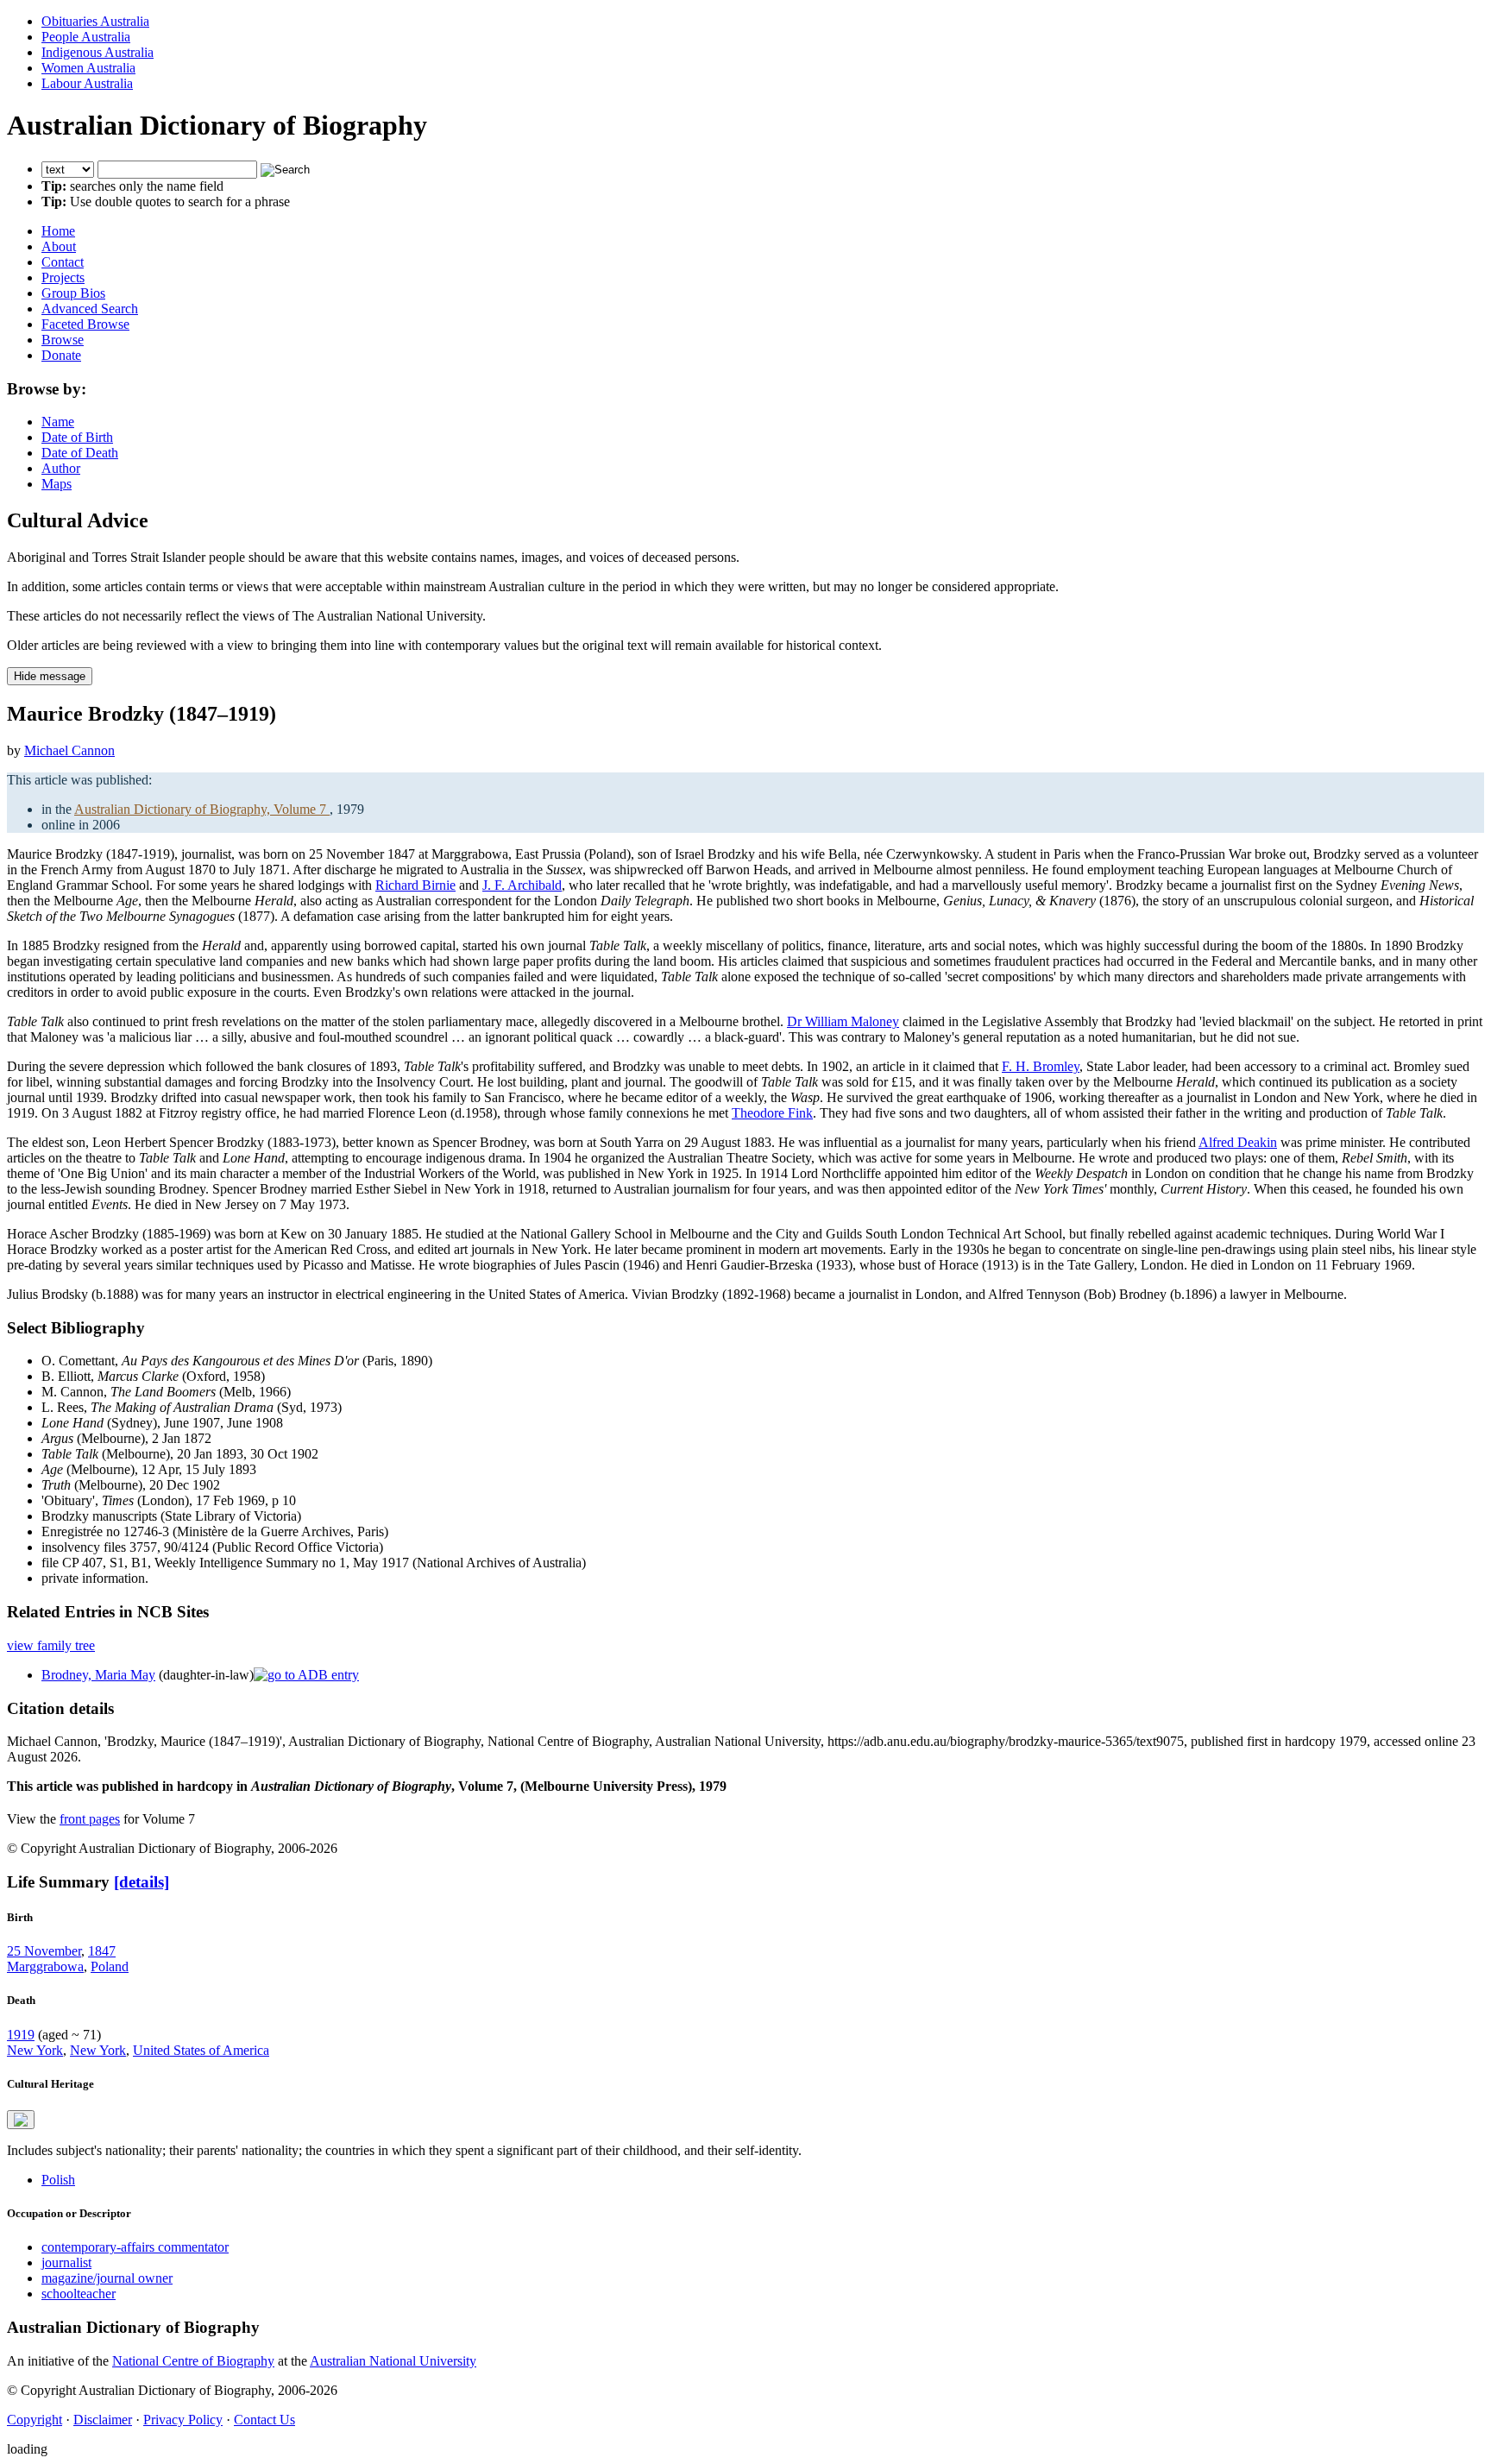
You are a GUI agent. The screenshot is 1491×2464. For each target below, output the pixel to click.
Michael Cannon (69, 750)
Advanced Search (90, 309)
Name (58, 422)
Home (58, 231)
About (59, 246)
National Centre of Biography (193, 2361)
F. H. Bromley (1041, 1066)
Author (61, 468)
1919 (21, 2035)
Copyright (35, 2420)
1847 (102, 1951)
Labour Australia (87, 83)
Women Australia (88, 68)
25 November (44, 1951)
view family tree (51, 1645)
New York (35, 2050)
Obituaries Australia (95, 21)
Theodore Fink (772, 1113)
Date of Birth (77, 437)
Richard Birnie (415, 885)
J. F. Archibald (522, 885)
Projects (63, 277)
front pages (90, 1819)
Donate (61, 355)
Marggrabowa (45, 1966)
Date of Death (80, 453)
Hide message (50, 676)
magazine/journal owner (107, 2278)
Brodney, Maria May (98, 1675)
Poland (110, 1966)
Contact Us (264, 2420)
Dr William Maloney (843, 1021)
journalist (66, 2262)
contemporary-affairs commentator (135, 2247)
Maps (57, 484)
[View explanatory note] (21, 2120)
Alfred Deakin (1238, 1142)
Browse (63, 340)
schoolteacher (79, 2294)
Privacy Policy (183, 2420)
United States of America (201, 2050)
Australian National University (393, 2361)
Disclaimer (103, 2420)
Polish (58, 2180)
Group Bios (73, 293)
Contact (63, 262)
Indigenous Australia (98, 52)
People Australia (86, 37)
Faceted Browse (85, 324)
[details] (142, 1882)
